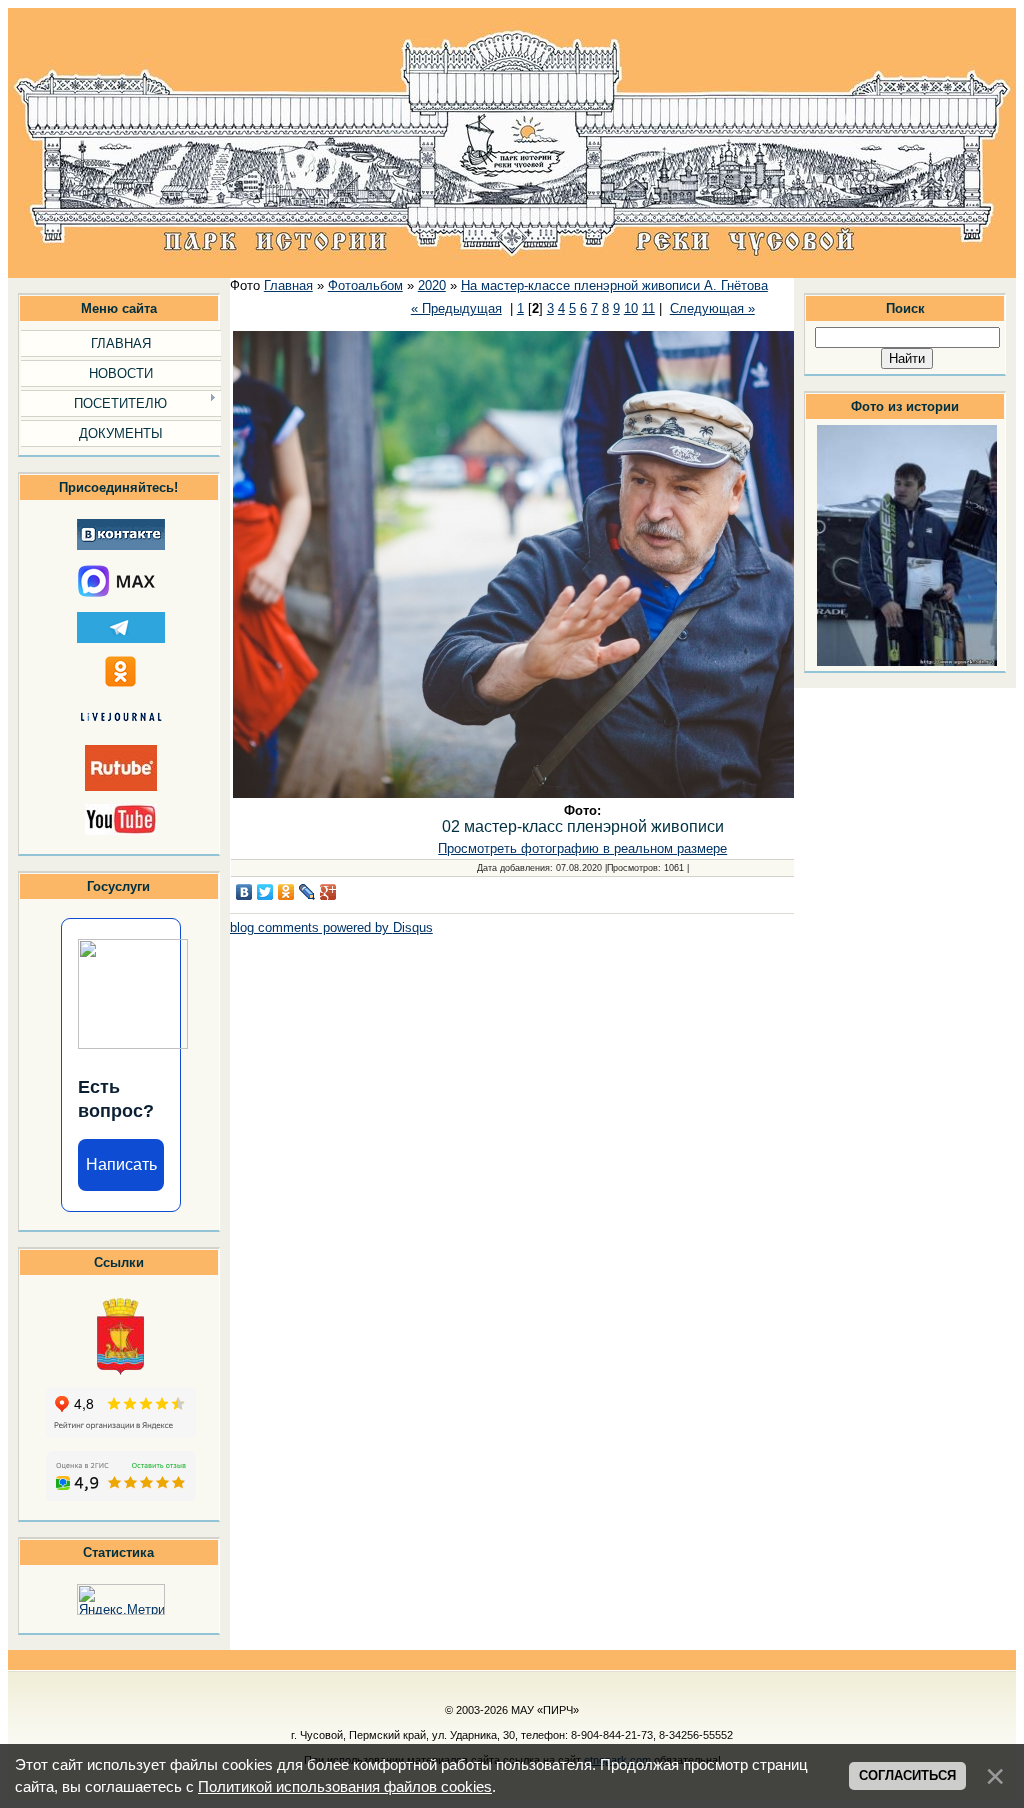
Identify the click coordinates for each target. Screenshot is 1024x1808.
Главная (288, 285)
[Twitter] (265, 892)
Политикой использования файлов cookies (345, 1787)
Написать (121, 1164)
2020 (432, 285)
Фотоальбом (365, 285)
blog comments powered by (331, 927)
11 (648, 308)
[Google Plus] (328, 892)
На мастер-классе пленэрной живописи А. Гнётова (614, 285)
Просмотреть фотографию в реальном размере (582, 848)
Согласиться (907, 1775)
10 (631, 308)
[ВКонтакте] (244, 892)
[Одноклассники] (286, 892)
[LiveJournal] (307, 892)
